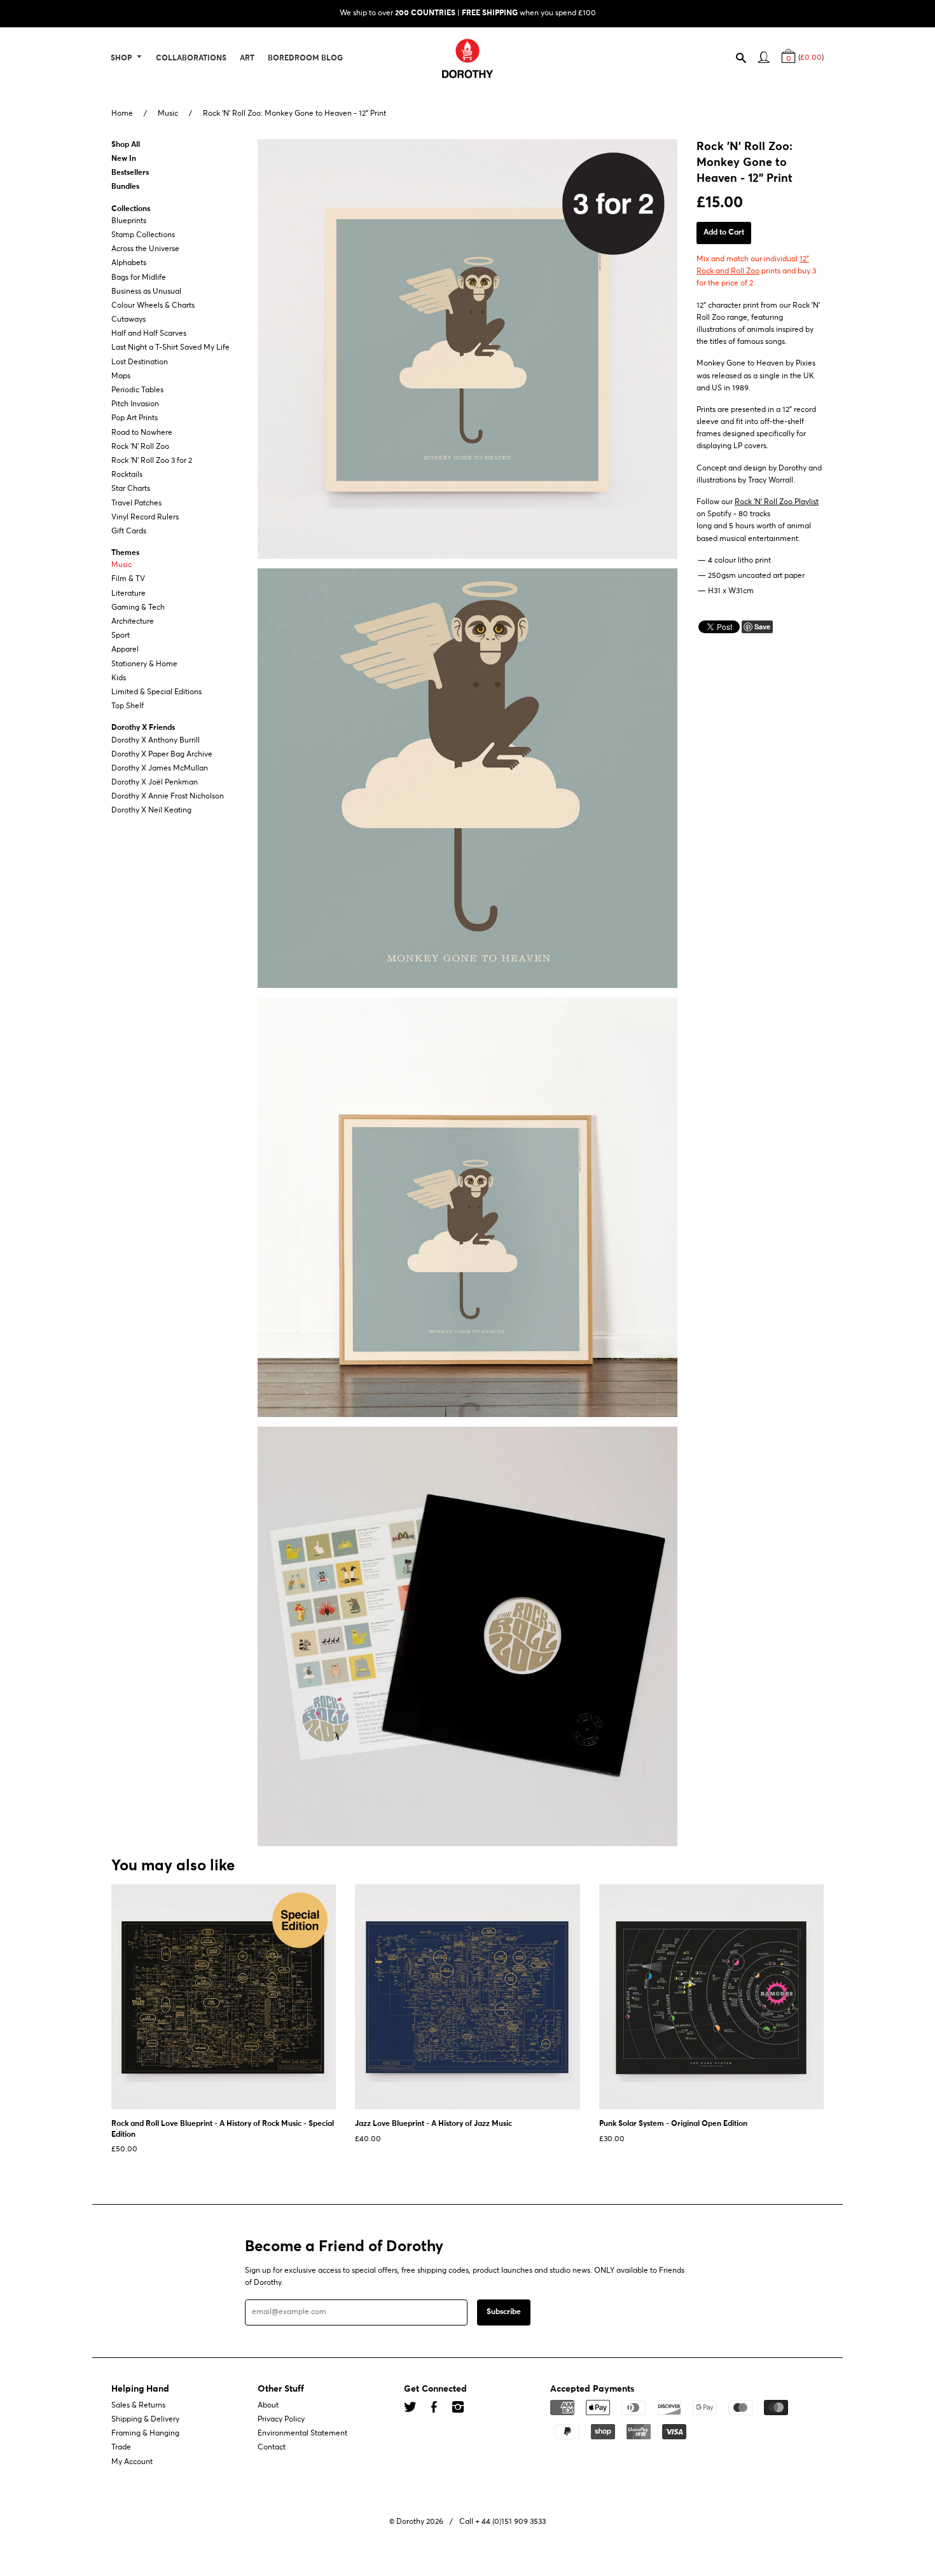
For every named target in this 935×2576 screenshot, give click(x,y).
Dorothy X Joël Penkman (155, 783)
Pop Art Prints (135, 419)
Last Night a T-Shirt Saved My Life (170, 348)
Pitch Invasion (135, 404)
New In (124, 159)
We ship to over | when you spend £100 (468, 13)
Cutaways (128, 320)
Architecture (133, 622)
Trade (121, 2448)
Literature (128, 594)
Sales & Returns (138, 2406)
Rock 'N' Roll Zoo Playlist (777, 502)
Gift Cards (129, 531)
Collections (131, 209)
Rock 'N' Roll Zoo (140, 447)
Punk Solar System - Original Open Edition (673, 2124)
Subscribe (504, 2312)
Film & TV (128, 580)
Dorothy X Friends (143, 729)
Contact (272, 2448)
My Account (132, 2462)
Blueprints (129, 221)
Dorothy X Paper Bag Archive (162, 755)
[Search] (747, 60)
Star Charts (131, 490)
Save (762, 627)
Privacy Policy (281, 2420)
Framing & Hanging (145, 2434)
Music (168, 114)
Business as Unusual (146, 292)
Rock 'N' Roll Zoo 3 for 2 (152, 461)
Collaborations (191, 58)
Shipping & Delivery (145, 2420)
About (268, 2406)
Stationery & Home (144, 664)
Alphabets (129, 264)
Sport (121, 636)
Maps (121, 376)
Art (247, 58)
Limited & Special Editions (156, 692)
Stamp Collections (143, 235)
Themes (125, 553)
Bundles (125, 188)
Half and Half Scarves (149, 334)
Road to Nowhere (142, 433)
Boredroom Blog (305, 58)
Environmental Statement (302, 2434)
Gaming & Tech (138, 608)
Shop (122, 58)
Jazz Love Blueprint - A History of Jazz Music (433, 2124)
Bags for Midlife (139, 278)
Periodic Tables (137, 390)
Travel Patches (136, 504)
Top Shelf (128, 706)
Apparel (125, 650)
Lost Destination (140, 362)
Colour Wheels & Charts (153, 306)
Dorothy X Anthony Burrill (156, 741)
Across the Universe (145, 249)
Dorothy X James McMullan (160, 769)
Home (122, 114)
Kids (119, 678)
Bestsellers (130, 173)
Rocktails (127, 475)
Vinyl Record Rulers (145, 517)
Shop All (126, 145)
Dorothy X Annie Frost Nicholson (168, 797)
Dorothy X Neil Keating (151, 811)
